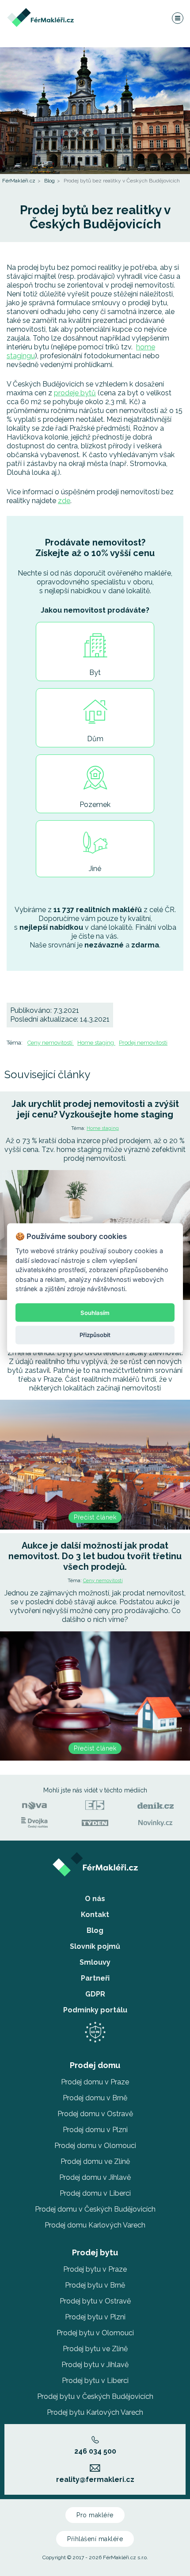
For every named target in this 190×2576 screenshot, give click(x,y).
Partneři (95, 1978)
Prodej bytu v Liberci (95, 2381)
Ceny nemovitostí (51, 1043)
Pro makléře (95, 2515)
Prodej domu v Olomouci (95, 2146)
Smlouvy (95, 1962)
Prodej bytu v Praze (95, 2269)
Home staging (96, 1043)
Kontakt (95, 1915)
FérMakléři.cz (19, 181)
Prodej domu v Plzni (95, 2130)
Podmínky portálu (95, 2010)
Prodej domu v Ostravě (95, 2114)
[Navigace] (177, 18)
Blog (49, 181)
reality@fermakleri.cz (95, 2479)
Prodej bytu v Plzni (95, 2317)
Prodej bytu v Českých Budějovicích (95, 2396)
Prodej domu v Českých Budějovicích (95, 2209)
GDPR (95, 1994)
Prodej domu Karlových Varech (95, 2225)
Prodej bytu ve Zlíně (95, 2349)
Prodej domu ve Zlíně (95, 2161)
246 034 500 (95, 2451)
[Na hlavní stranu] (40, 12)
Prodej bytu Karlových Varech (95, 2412)
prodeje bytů (75, 393)
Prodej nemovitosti (143, 1043)
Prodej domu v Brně (95, 2098)
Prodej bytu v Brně (95, 2285)
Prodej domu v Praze (95, 2082)
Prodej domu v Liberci (95, 2193)
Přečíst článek (95, 1517)
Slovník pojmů (95, 1946)
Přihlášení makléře (95, 2539)
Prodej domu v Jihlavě (95, 2177)
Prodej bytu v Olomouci (95, 2333)
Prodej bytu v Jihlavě (95, 2365)
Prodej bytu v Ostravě (95, 2301)
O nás (95, 1899)
